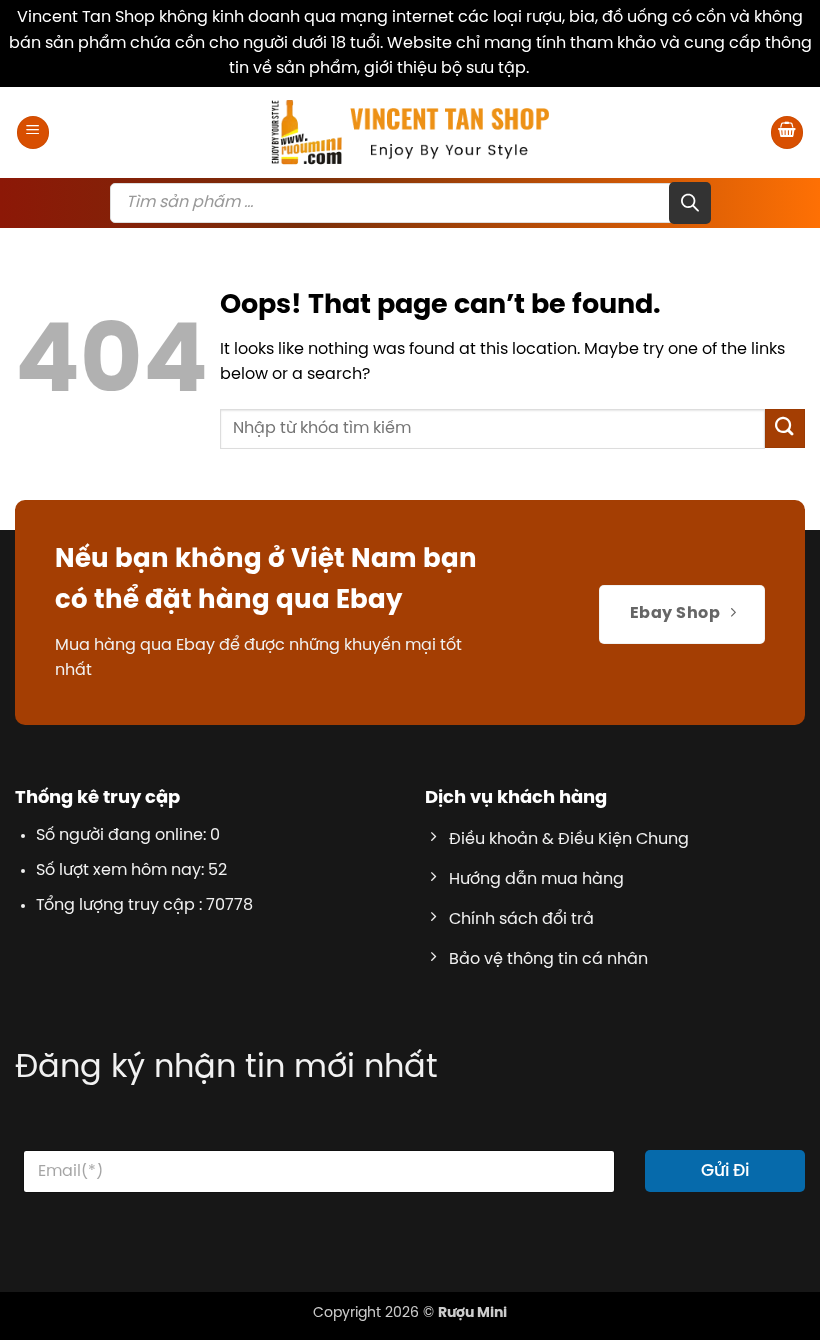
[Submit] (785, 428)
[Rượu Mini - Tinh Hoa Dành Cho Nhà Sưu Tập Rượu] (410, 132)
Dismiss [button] (562, 68)
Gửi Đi (725, 1171)
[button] (33, 132)
